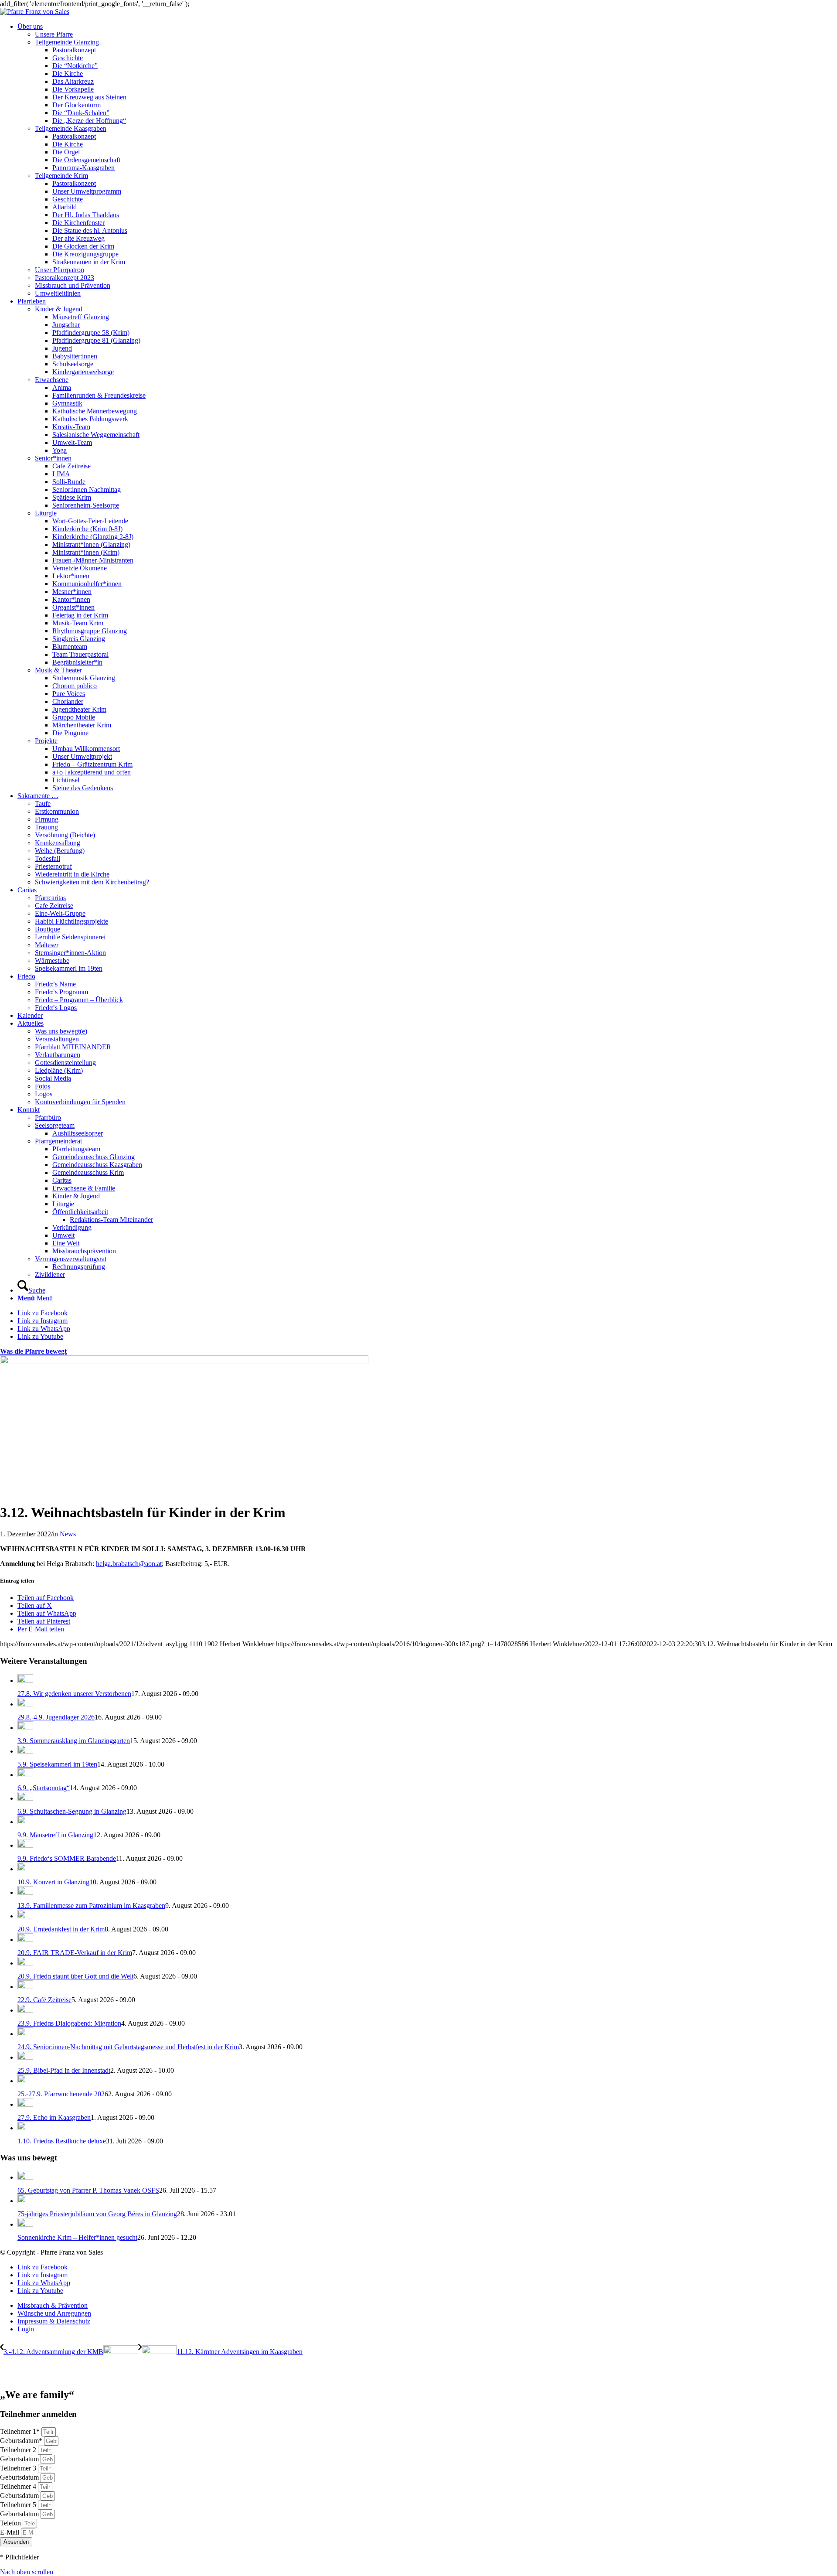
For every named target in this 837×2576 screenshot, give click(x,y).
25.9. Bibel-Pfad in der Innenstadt (64, 2070)
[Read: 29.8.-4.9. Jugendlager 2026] (25, 1704)
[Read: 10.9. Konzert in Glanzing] (25, 1869)
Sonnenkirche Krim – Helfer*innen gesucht (77, 2237)
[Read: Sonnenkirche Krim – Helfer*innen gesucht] (25, 2224)
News (68, 1534)
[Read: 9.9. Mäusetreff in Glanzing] (25, 1822)
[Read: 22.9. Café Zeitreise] (25, 1987)
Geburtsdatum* (22, 2441)
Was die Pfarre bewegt (33, 1351)
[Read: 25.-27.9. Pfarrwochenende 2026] (25, 2081)
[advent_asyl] (184, 1362)
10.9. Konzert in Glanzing (53, 1882)
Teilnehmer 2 (19, 2450)
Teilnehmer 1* (21, 2431)
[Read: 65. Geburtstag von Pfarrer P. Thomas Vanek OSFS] (25, 2177)
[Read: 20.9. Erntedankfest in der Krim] (25, 1916)
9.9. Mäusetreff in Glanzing (55, 1835)
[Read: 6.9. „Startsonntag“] (25, 1775)
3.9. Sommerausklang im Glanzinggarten (74, 1741)
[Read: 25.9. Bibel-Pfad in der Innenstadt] (25, 2057)
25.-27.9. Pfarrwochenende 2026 (63, 2094)
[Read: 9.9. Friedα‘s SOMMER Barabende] (25, 1845)
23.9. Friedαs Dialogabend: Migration (69, 2023)
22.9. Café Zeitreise (44, 2000)
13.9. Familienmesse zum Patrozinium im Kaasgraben (91, 1906)
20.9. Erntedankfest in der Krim (61, 1929)
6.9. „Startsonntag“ (44, 1788)
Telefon (11, 2523)
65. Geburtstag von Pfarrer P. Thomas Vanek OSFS (88, 2190)
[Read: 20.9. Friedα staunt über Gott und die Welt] (25, 1963)
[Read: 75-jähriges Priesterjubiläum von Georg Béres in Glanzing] (25, 2201)
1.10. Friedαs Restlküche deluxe (62, 2141)
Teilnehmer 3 (19, 2468)
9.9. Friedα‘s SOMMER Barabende (67, 1858)
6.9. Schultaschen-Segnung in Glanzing (72, 1811)
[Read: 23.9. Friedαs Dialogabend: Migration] (25, 2010)
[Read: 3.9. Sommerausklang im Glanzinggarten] (25, 1728)
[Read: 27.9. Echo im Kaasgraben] (25, 2104)
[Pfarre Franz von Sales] (35, 12)
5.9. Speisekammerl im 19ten (57, 1764)
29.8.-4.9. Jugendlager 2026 (56, 1717)
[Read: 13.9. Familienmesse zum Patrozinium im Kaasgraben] (25, 1892)
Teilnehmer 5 (19, 2505)
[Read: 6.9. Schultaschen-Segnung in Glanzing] (25, 1798)
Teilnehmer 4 (19, 2486)
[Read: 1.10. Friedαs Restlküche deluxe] (25, 2128)
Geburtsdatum (20, 2459)
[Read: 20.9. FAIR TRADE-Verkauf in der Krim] (25, 1940)
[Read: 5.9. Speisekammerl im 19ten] (25, 1751)
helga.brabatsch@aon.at (129, 1564)
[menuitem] (427, 160)
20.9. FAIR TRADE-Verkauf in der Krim (75, 1953)
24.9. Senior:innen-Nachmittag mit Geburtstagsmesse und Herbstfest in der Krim (128, 2047)
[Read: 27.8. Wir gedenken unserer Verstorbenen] (25, 1680)
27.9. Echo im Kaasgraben (54, 2117)
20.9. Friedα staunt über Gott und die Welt (75, 1976)
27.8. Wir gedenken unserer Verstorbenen (74, 1694)
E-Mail (10, 2532)
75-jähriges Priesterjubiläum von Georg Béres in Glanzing (97, 2214)
